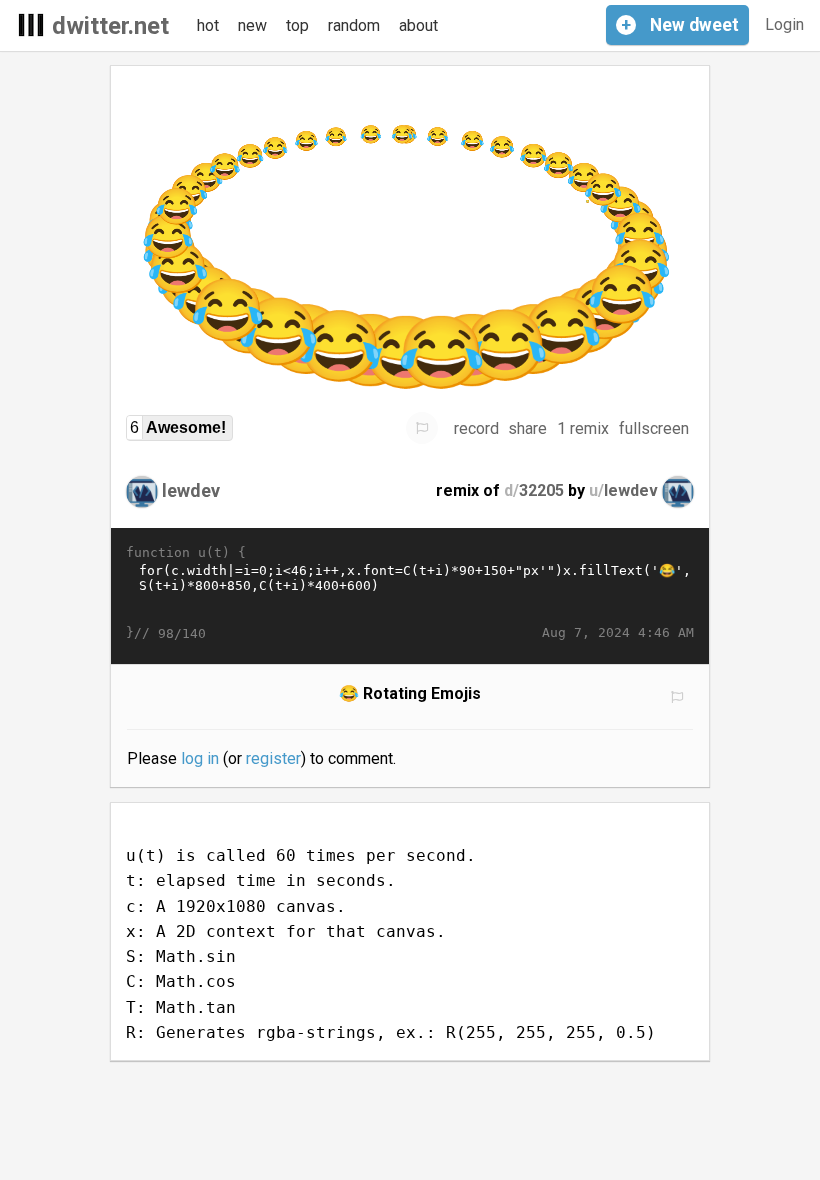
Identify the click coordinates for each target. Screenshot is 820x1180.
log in (200, 758)
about (418, 25)
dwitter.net (110, 26)
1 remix (583, 428)
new (252, 25)
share (527, 428)
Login (784, 24)
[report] (422, 428)
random (354, 25)
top (297, 25)
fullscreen (654, 428)
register (273, 758)
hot (208, 25)
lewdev (191, 490)
